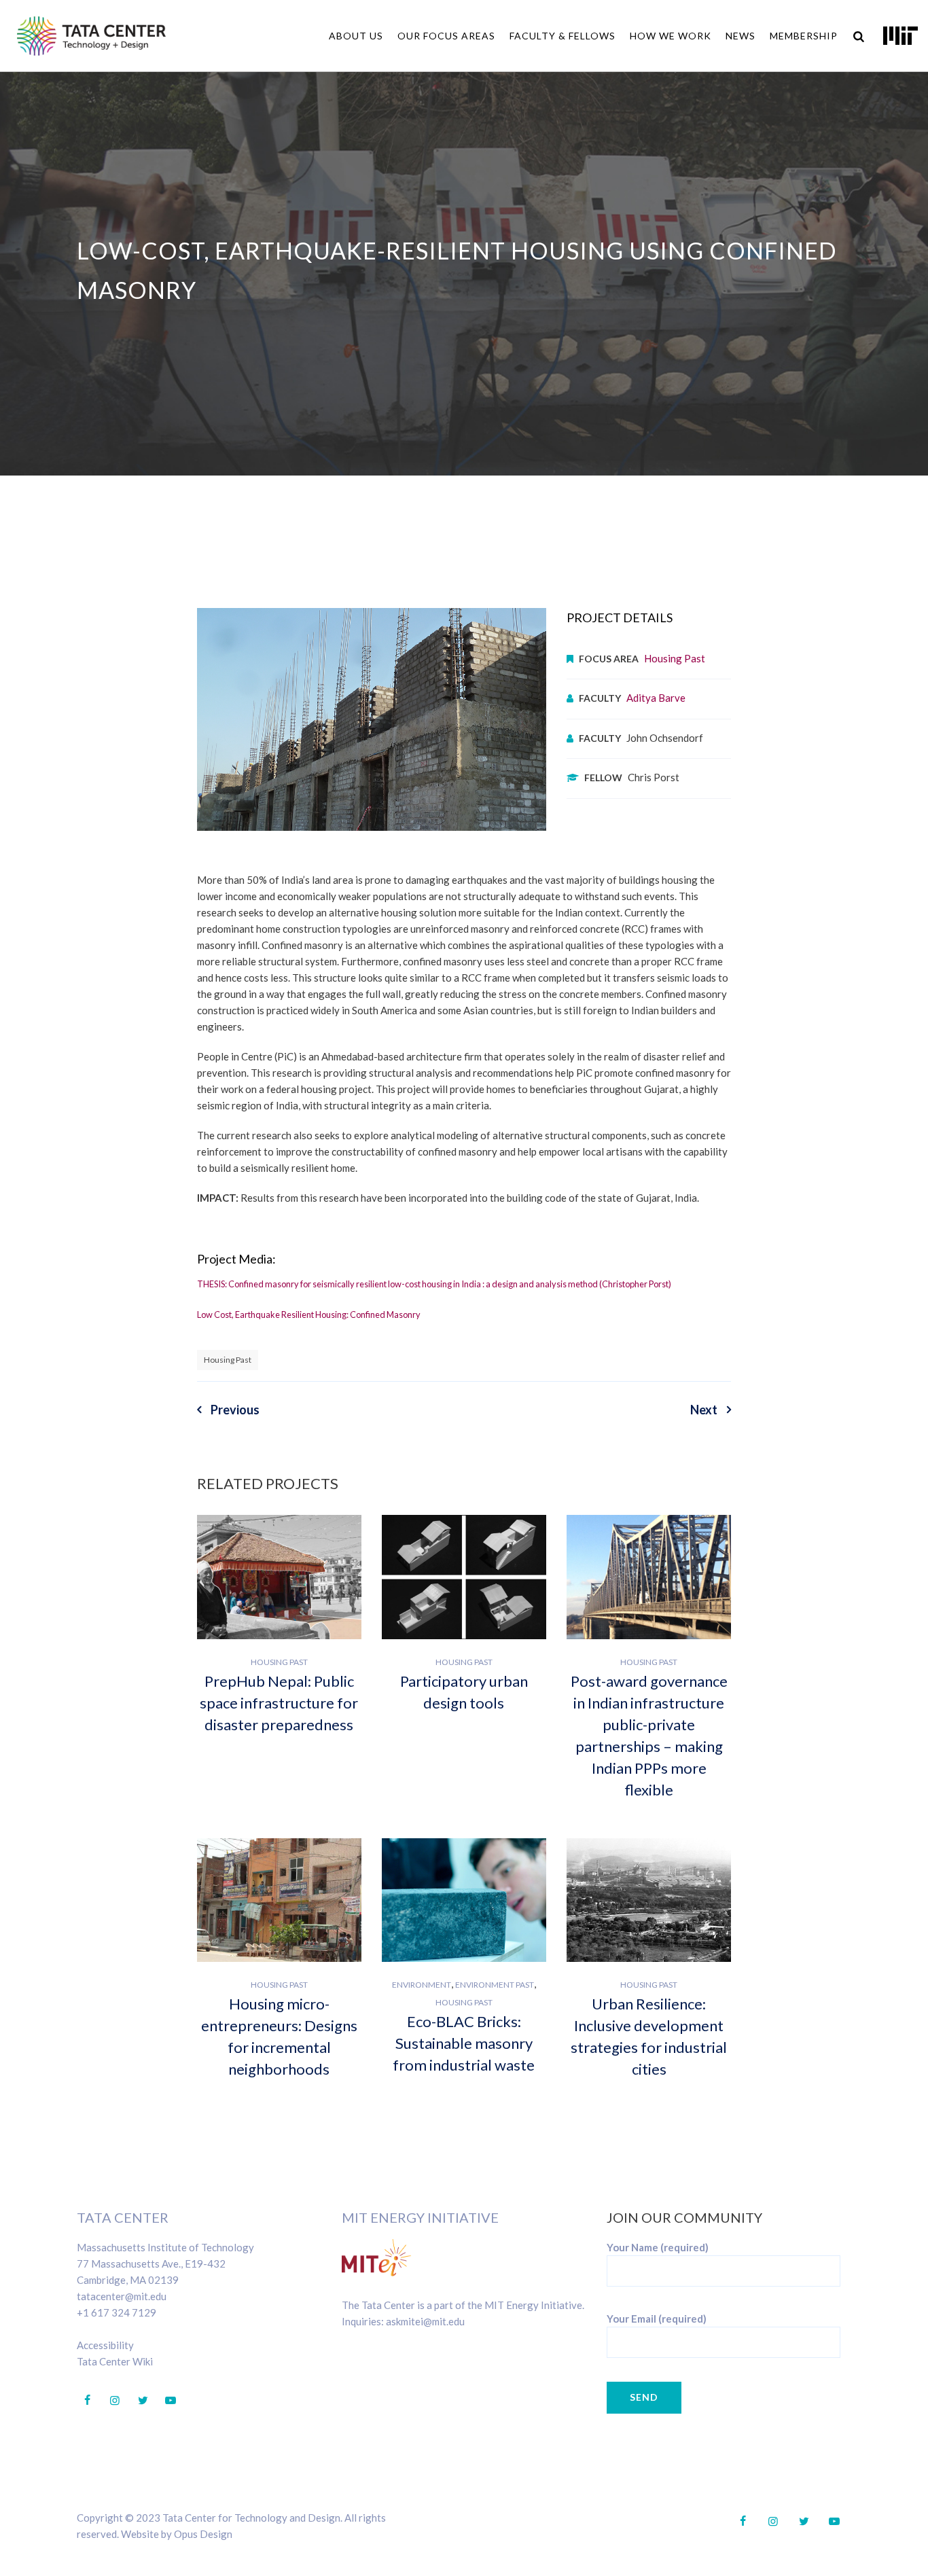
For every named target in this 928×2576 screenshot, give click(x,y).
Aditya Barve (656, 698)
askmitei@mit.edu (425, 2321)
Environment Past (495, 1985)
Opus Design (203, 2534)
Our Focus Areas (446, 36)
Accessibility (105, 2345)
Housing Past (675, 658)
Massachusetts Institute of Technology (165, 2247)
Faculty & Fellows (563, 36)
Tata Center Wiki (115, 2361)
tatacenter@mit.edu (122, 2296)
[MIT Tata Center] (91, 36)
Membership (804, 36)
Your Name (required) (658, 2247)
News (740, 36)
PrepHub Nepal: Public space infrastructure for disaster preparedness (279, 1703)
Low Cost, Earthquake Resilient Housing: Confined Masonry (309, 1314)
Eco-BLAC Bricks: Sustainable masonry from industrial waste (464, 2043)
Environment (422, 1985)
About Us (356, 36)
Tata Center (123, 2217)
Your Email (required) (657, 2319)
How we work (671, 36)
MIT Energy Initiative (420, 2217)
